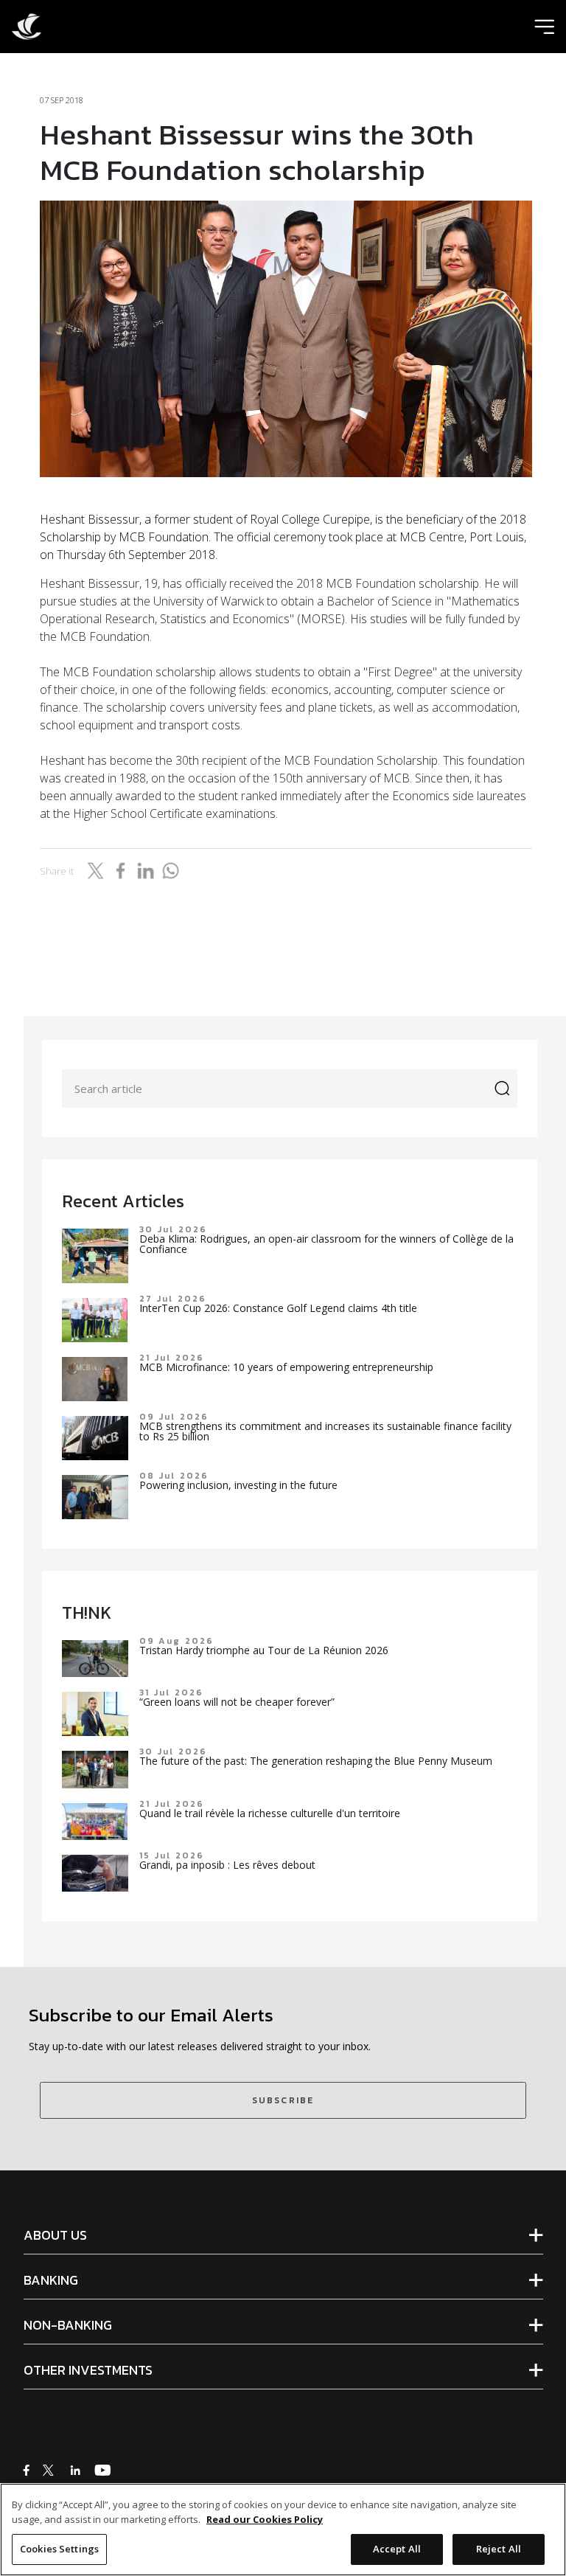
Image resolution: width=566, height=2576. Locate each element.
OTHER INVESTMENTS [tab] (88, 2370)
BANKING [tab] (51, 2280)
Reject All (499, 2549)
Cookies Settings (59, 2549)
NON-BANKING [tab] (68, 2325)
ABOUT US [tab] (55, 2235)
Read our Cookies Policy (265, 2519)
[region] (283, 2530)
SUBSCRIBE (283, 2100)
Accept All (397, 2549)
